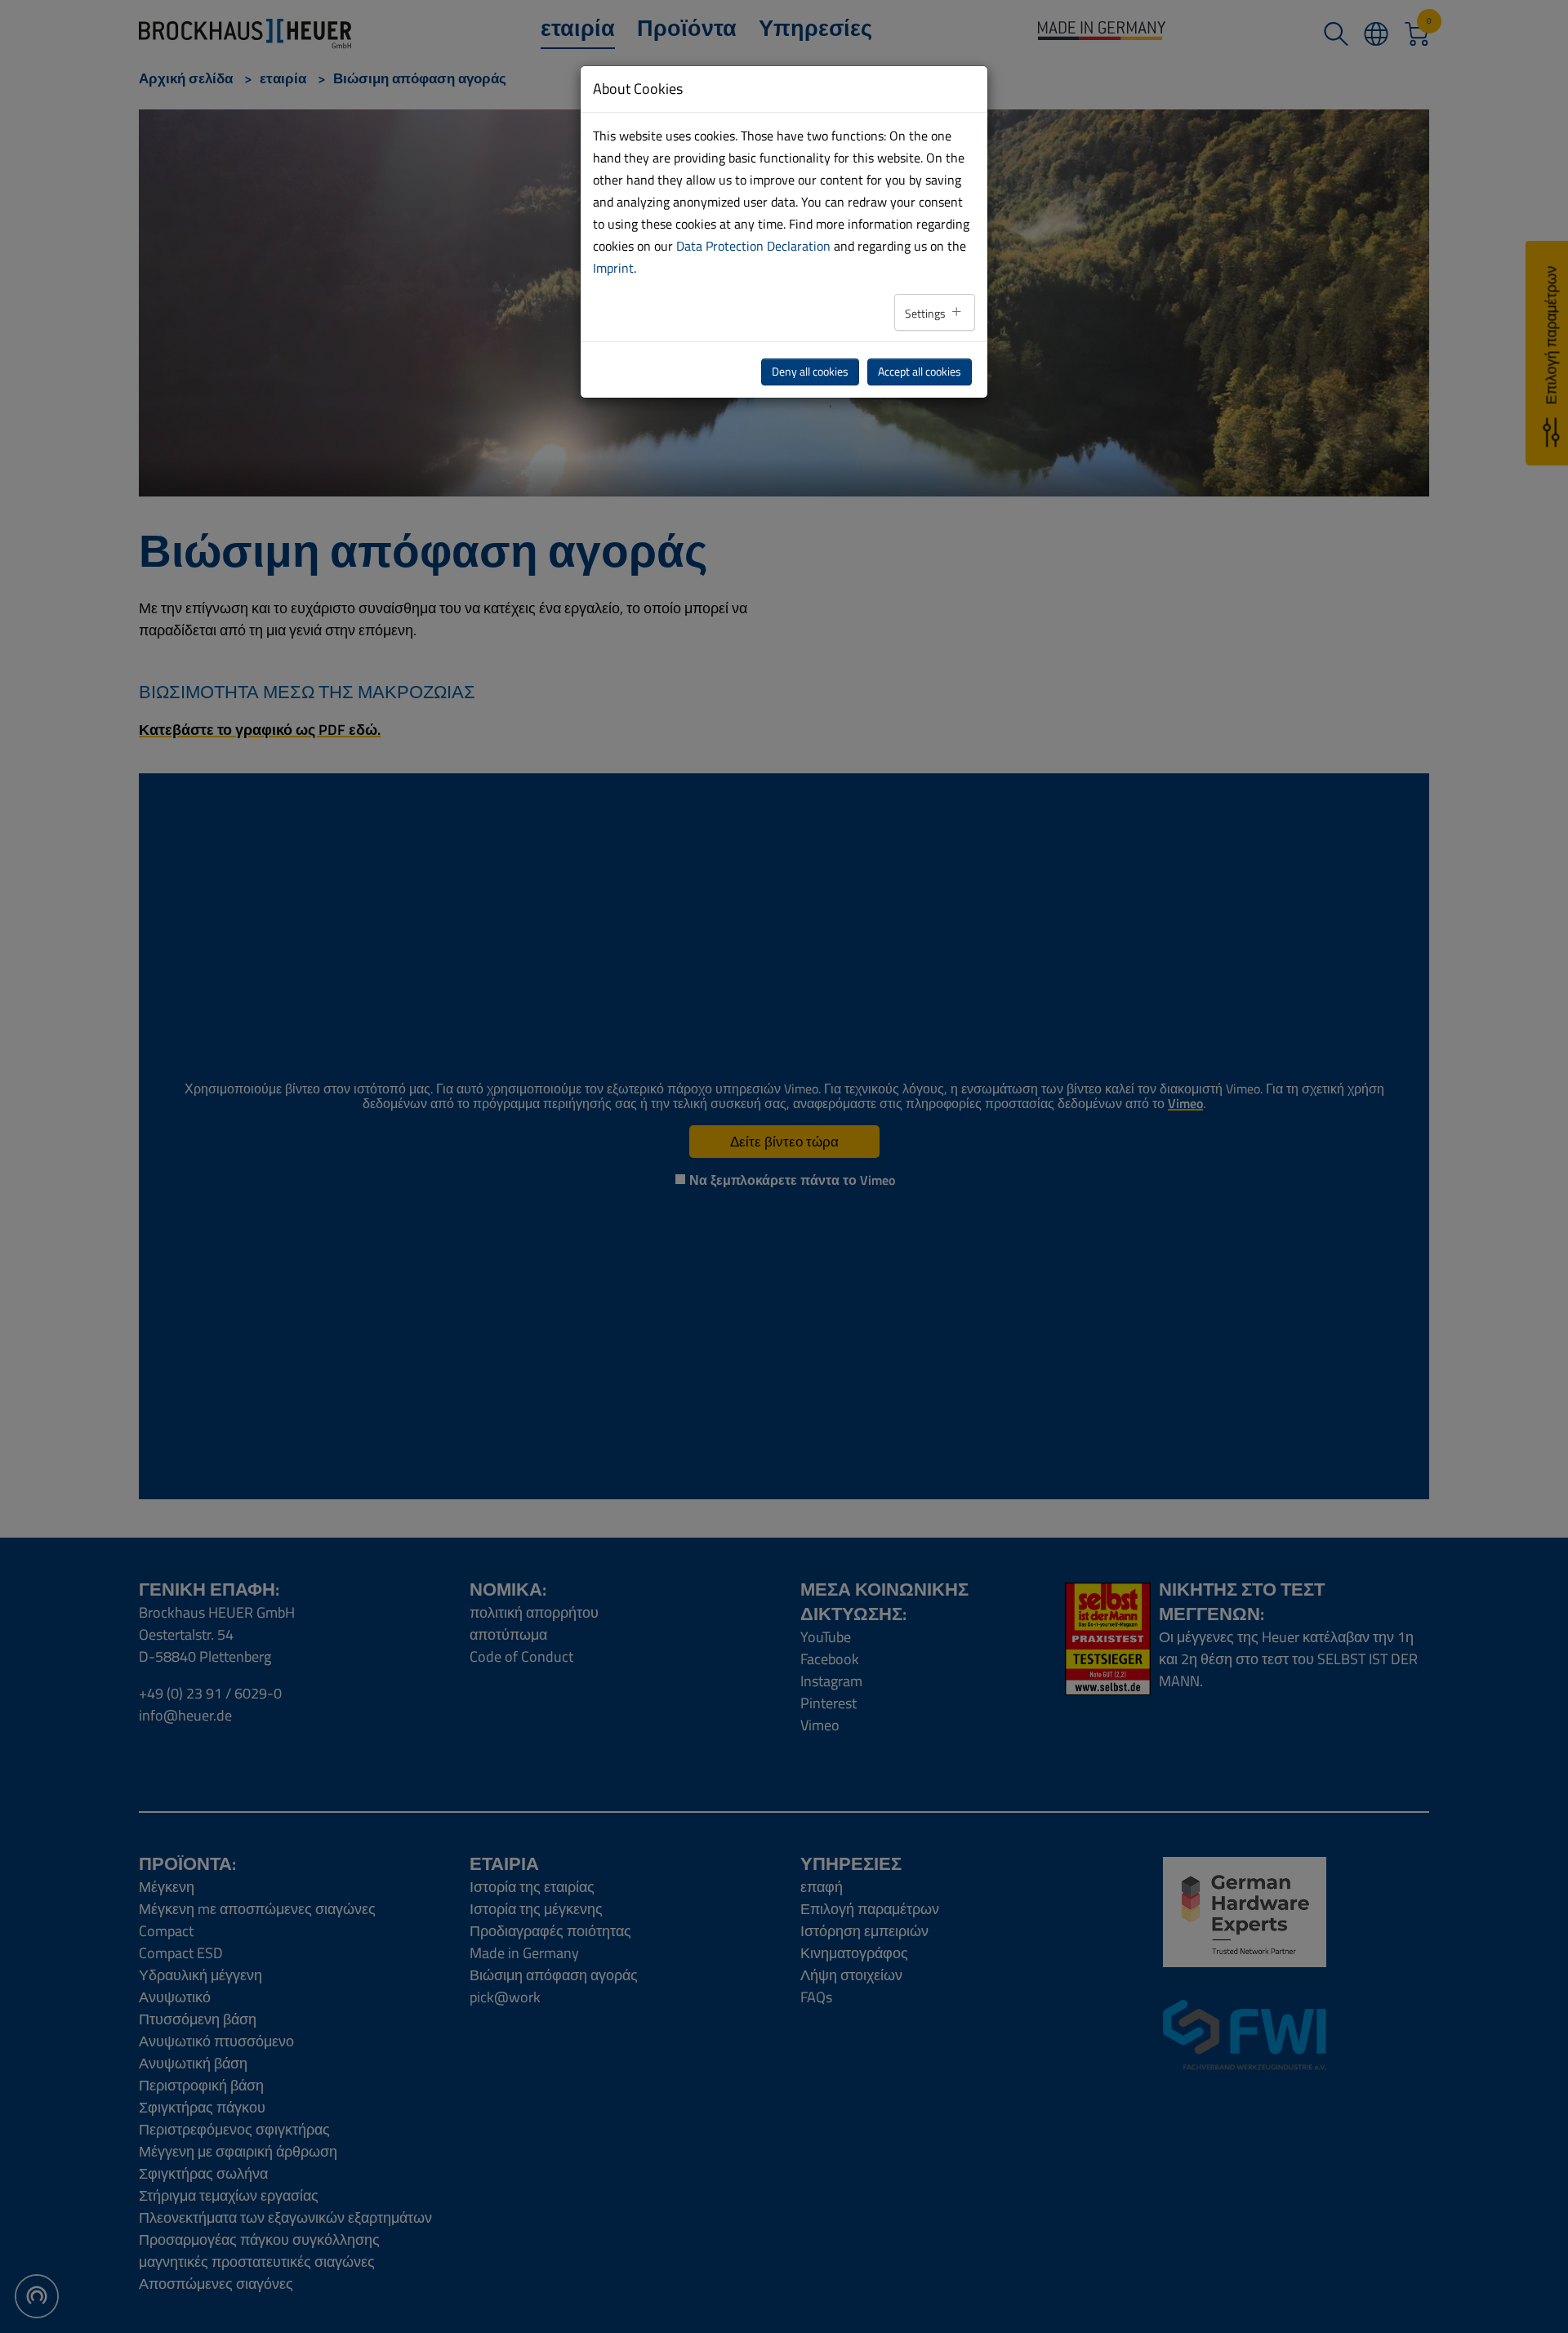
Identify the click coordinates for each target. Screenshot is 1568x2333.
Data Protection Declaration (753, 246)
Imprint (613, 268)
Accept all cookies (920, 372)
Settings (927, 314)
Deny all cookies (810, 372)
